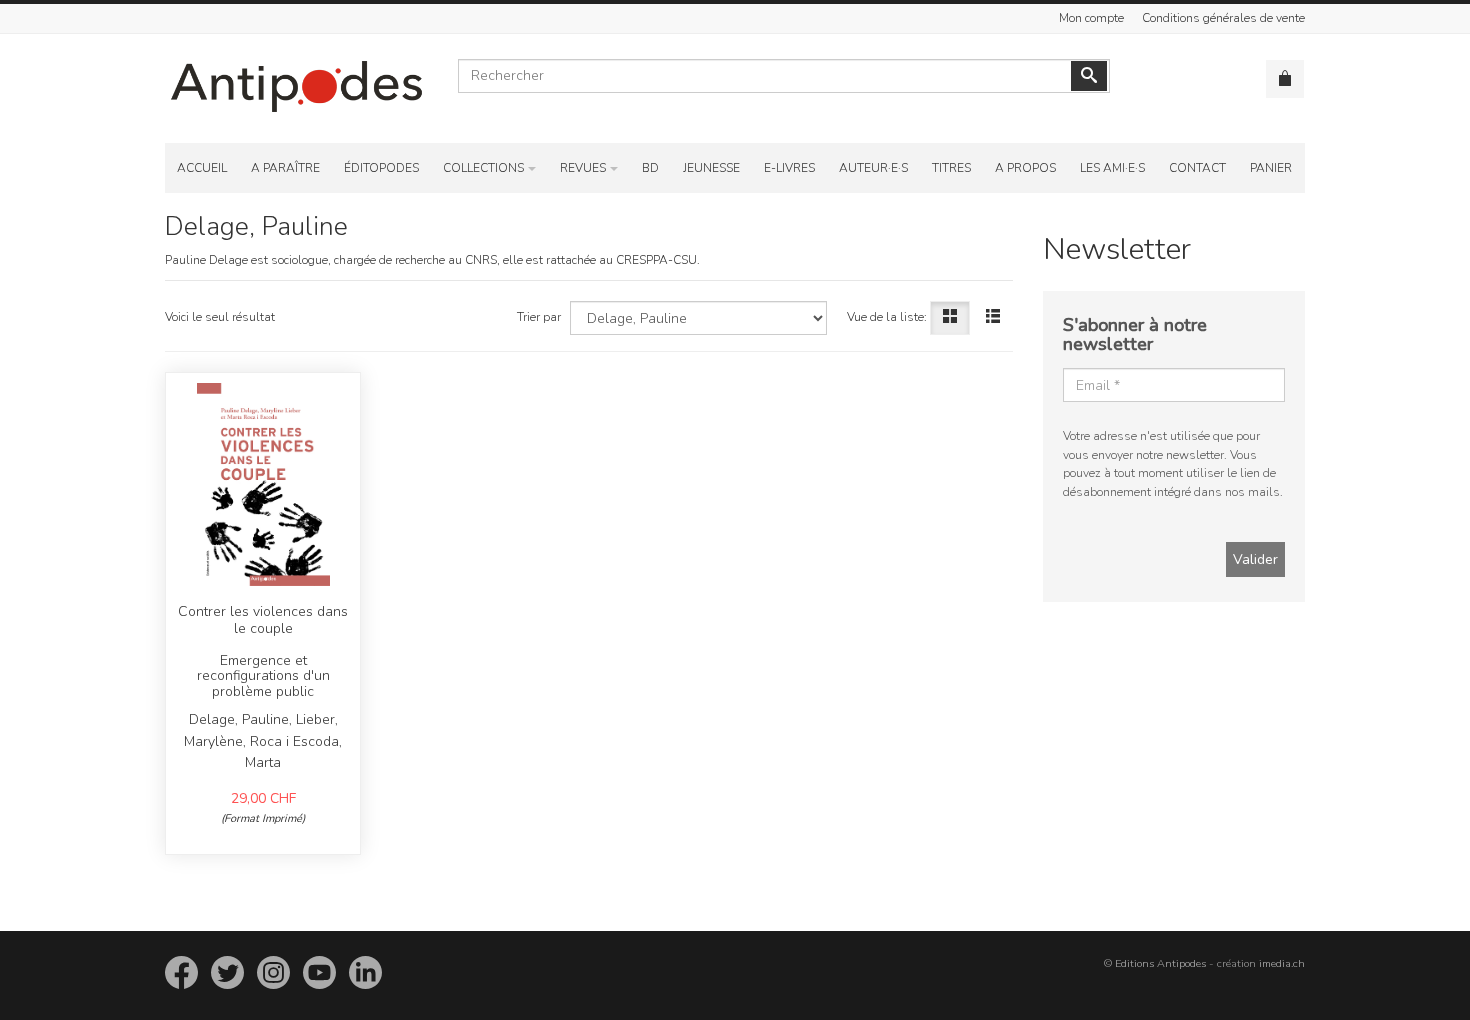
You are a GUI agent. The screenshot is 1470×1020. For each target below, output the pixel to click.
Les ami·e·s (1112, 168)
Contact (1197, 168)
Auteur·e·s (873, 168)
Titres (951, 168)
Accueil (202, 168)
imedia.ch (1282, 963)
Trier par (539, 317)
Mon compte (1091, 18)
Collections (483, 168)
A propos (1025, 168)
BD (650, 168)
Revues (583, 168)
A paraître (285, 168)
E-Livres (789, 168)
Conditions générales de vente (1223, 18)
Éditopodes (381, 168)
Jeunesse (711, 168)
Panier (1271, 168)
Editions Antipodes (1160, 963)
